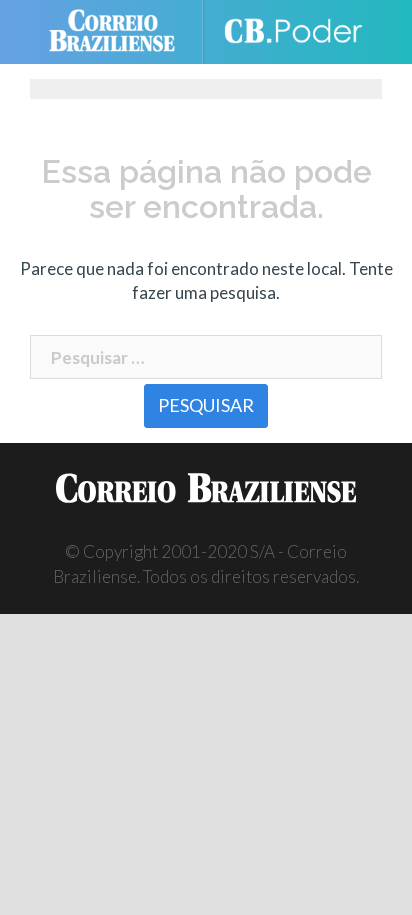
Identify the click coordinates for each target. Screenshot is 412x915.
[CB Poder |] (292, 32)
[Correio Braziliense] (120, 32)
